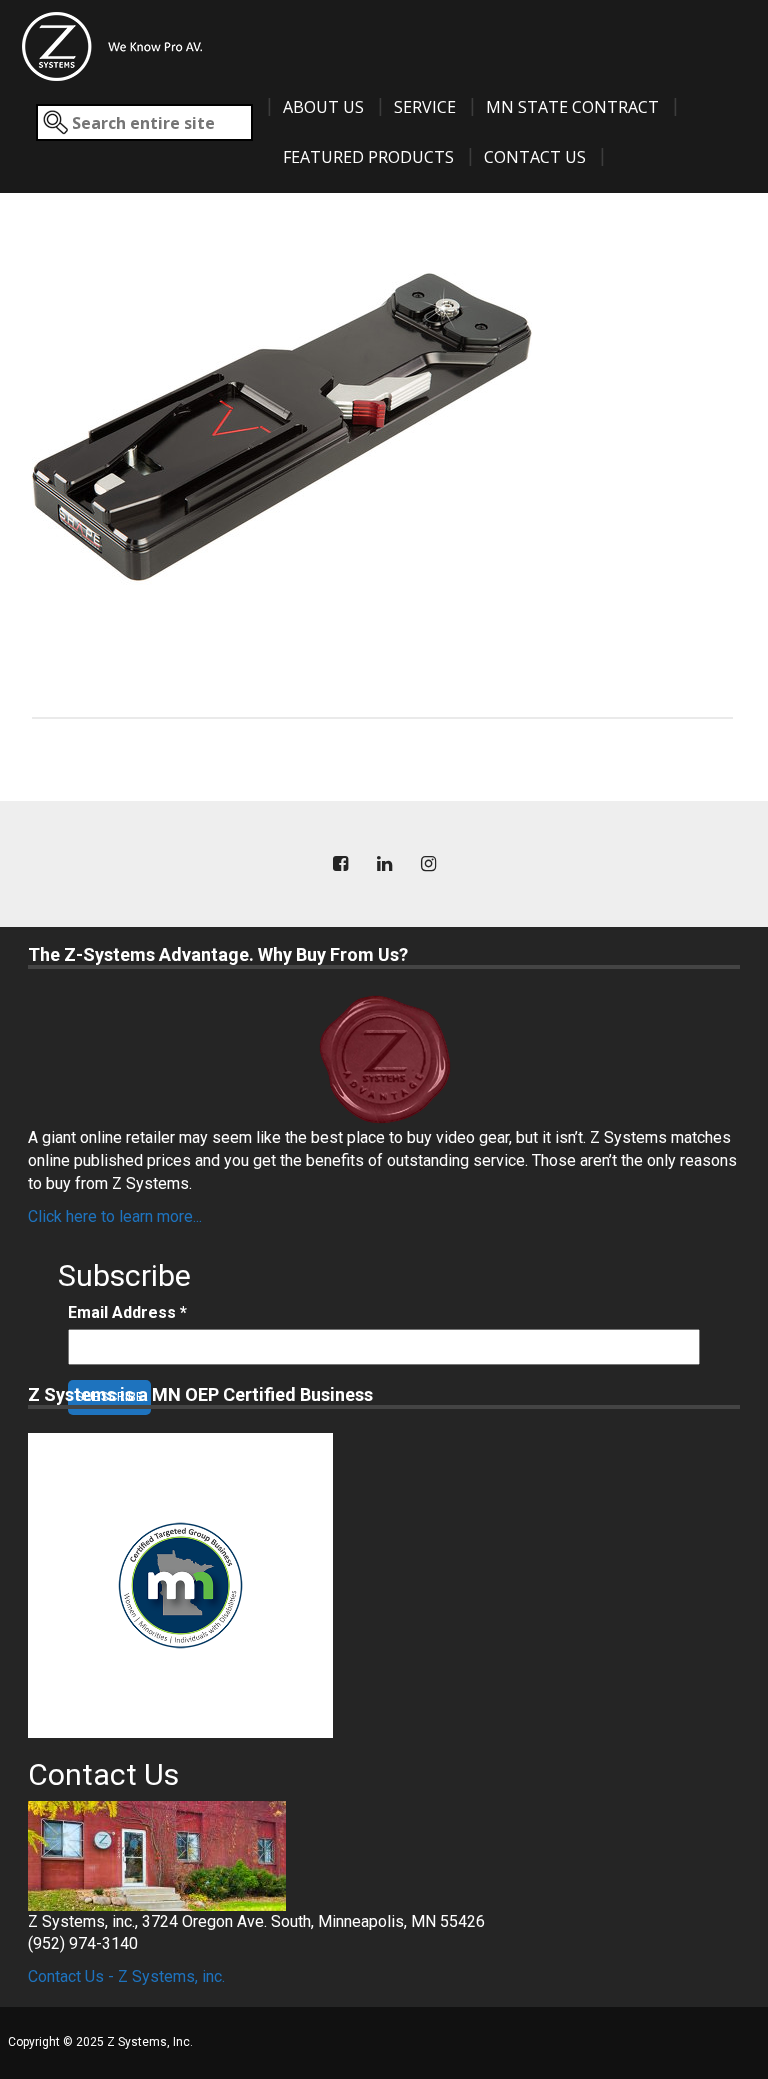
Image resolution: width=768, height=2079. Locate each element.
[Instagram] (428, 864)
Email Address (127, 1312)
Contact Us (535, 157)
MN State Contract (572, 107)
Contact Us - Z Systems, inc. (126, 1976)
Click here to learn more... (115, 1216)
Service (425, 107)
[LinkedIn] (384, 864)
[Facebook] (340, 864)
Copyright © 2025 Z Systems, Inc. (100, 2042)
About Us (323, 107)
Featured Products (368, 157)
